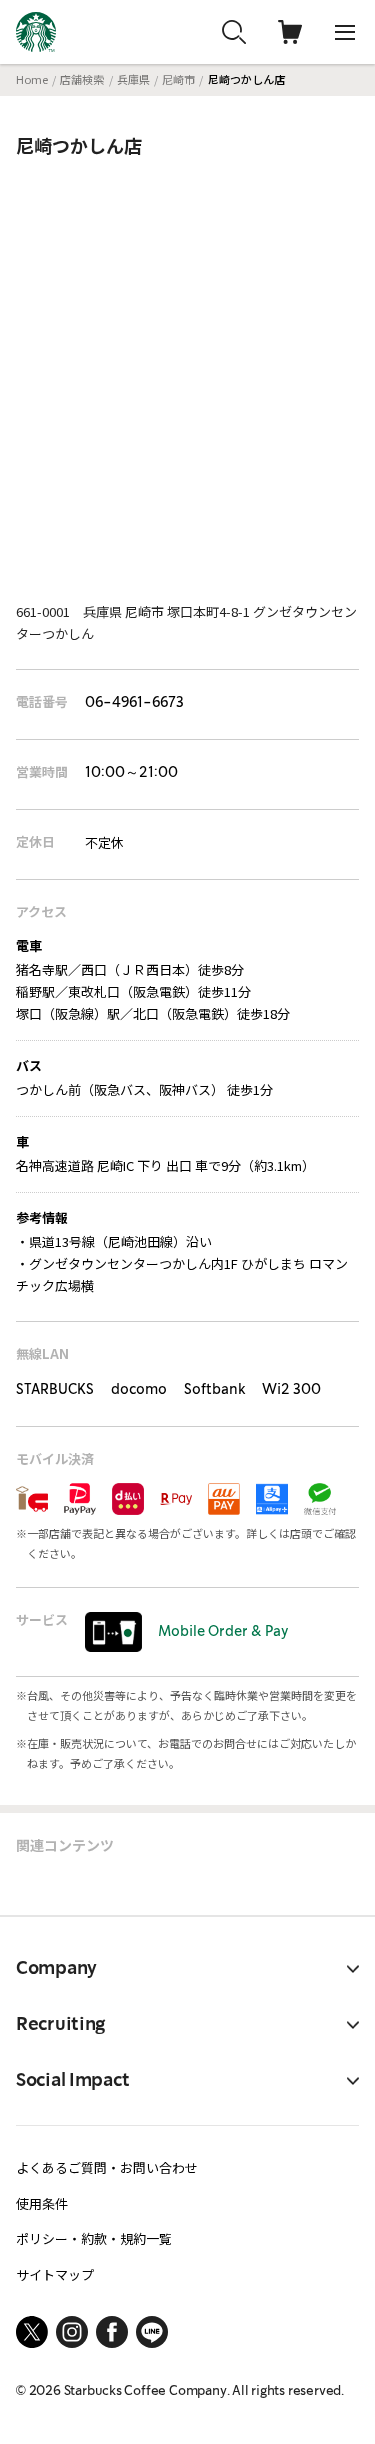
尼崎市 (178, 79)
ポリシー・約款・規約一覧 (94, 2238)
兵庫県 (133, 79)
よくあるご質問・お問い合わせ (107, 2167)
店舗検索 (82, 79)
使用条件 (42, 2203)
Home (32, 79)
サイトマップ (55, 2274)
